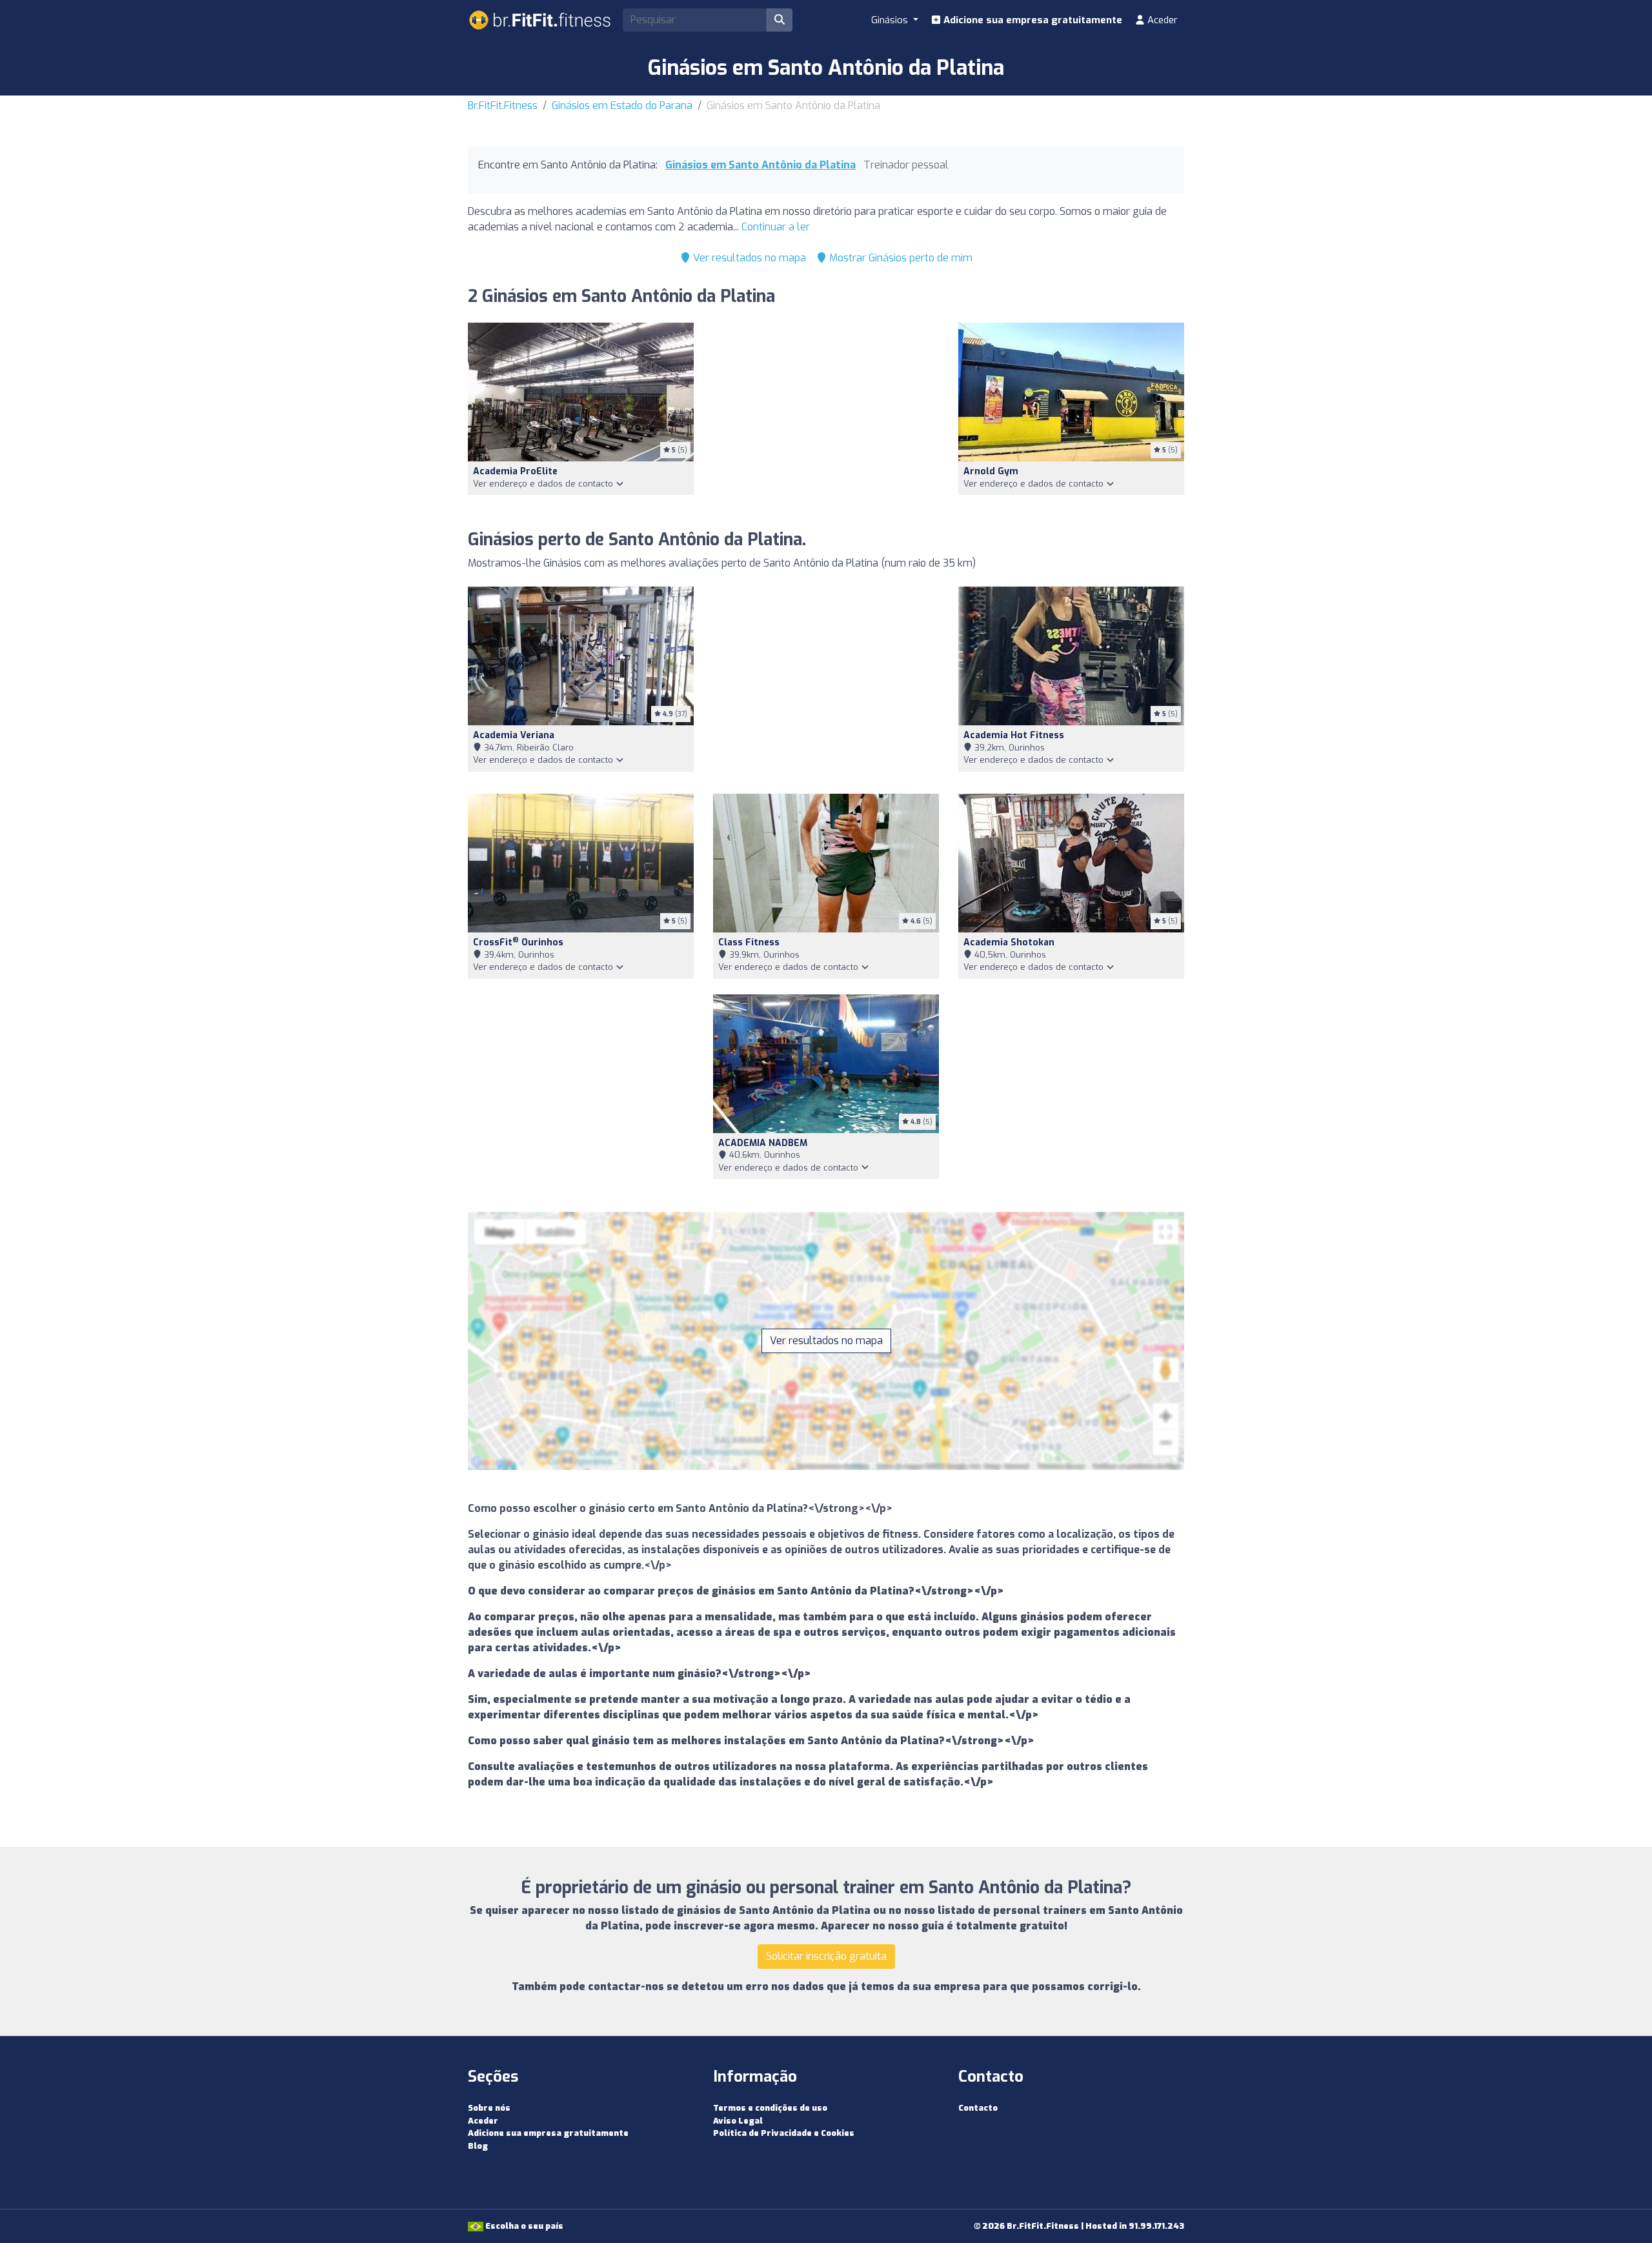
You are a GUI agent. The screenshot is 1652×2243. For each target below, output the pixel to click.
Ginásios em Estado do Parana (622, 106)
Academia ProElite (515, 471)
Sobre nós (489, 2108)
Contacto (978, 2108)
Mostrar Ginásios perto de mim (900, 258)
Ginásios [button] (891, 20)
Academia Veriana (514, 735)
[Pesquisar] (780, 20)
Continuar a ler (776, 227)
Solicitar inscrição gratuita (826, 1956)
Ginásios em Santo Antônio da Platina (761, 165)
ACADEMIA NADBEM (763, 1143)
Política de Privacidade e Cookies (784, 2133)
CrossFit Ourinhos (518, 942)
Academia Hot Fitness (1014, 735)
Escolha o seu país (523, 2226)
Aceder (1161, 20)
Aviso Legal (738, 2121)
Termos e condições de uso (770, 2108)
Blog (478, 2146)
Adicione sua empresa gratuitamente (1032, 20)
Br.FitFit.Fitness (503, 106)
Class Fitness (749, 942)
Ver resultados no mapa (748, 258)
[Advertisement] (826, 418)
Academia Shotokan (1009, 942)
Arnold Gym (991, 471)
